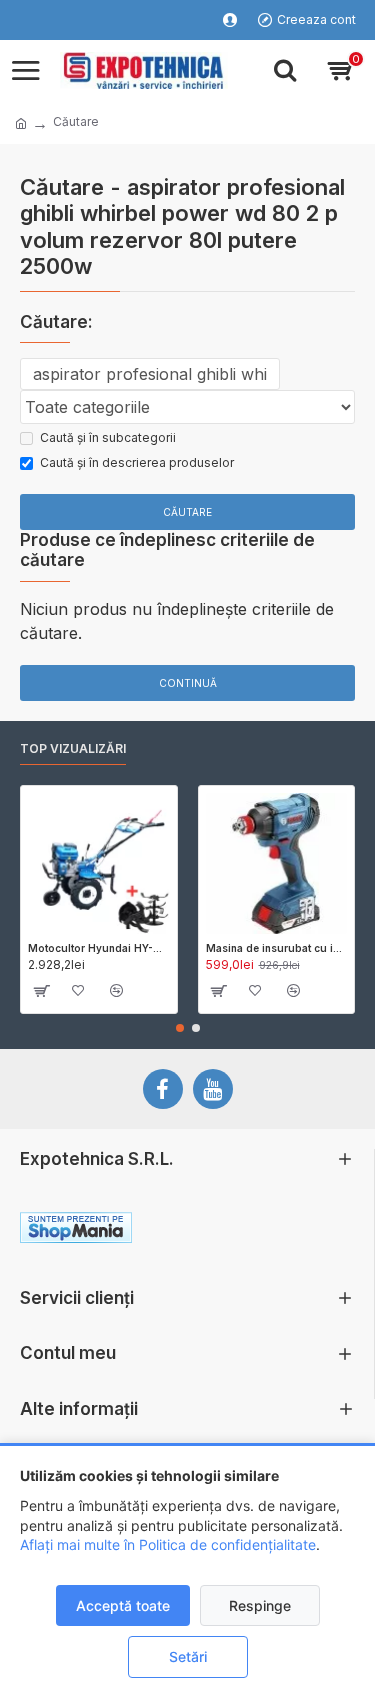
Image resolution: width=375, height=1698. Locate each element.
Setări (188, 1656)
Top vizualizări (73, 748)
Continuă (188, 683)
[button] (180, 1028)
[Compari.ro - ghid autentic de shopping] (270, 1231)
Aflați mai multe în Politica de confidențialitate (168, 1544)
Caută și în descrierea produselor (137, 462)
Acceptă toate (123, 1605)
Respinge (260, 1605)
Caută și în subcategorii (108, 437)
